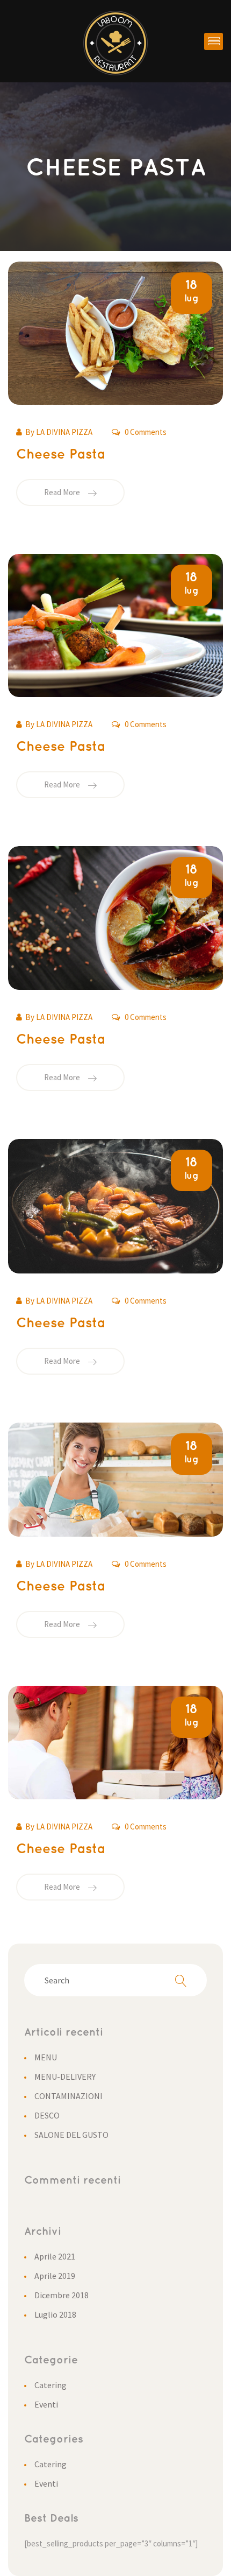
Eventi (46, 2404)
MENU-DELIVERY (65, 2077)
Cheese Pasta (61, 455)
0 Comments (145, 432)
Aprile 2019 (55, 2276)
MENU (46, 2057)
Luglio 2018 (55, 2314)
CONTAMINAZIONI (68, 2096)
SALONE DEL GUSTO (71, 2135)
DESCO (47, 2115)
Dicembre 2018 (62, 2295)
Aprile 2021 (55, 2256)
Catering (50, 2385)
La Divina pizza (64, 432)
